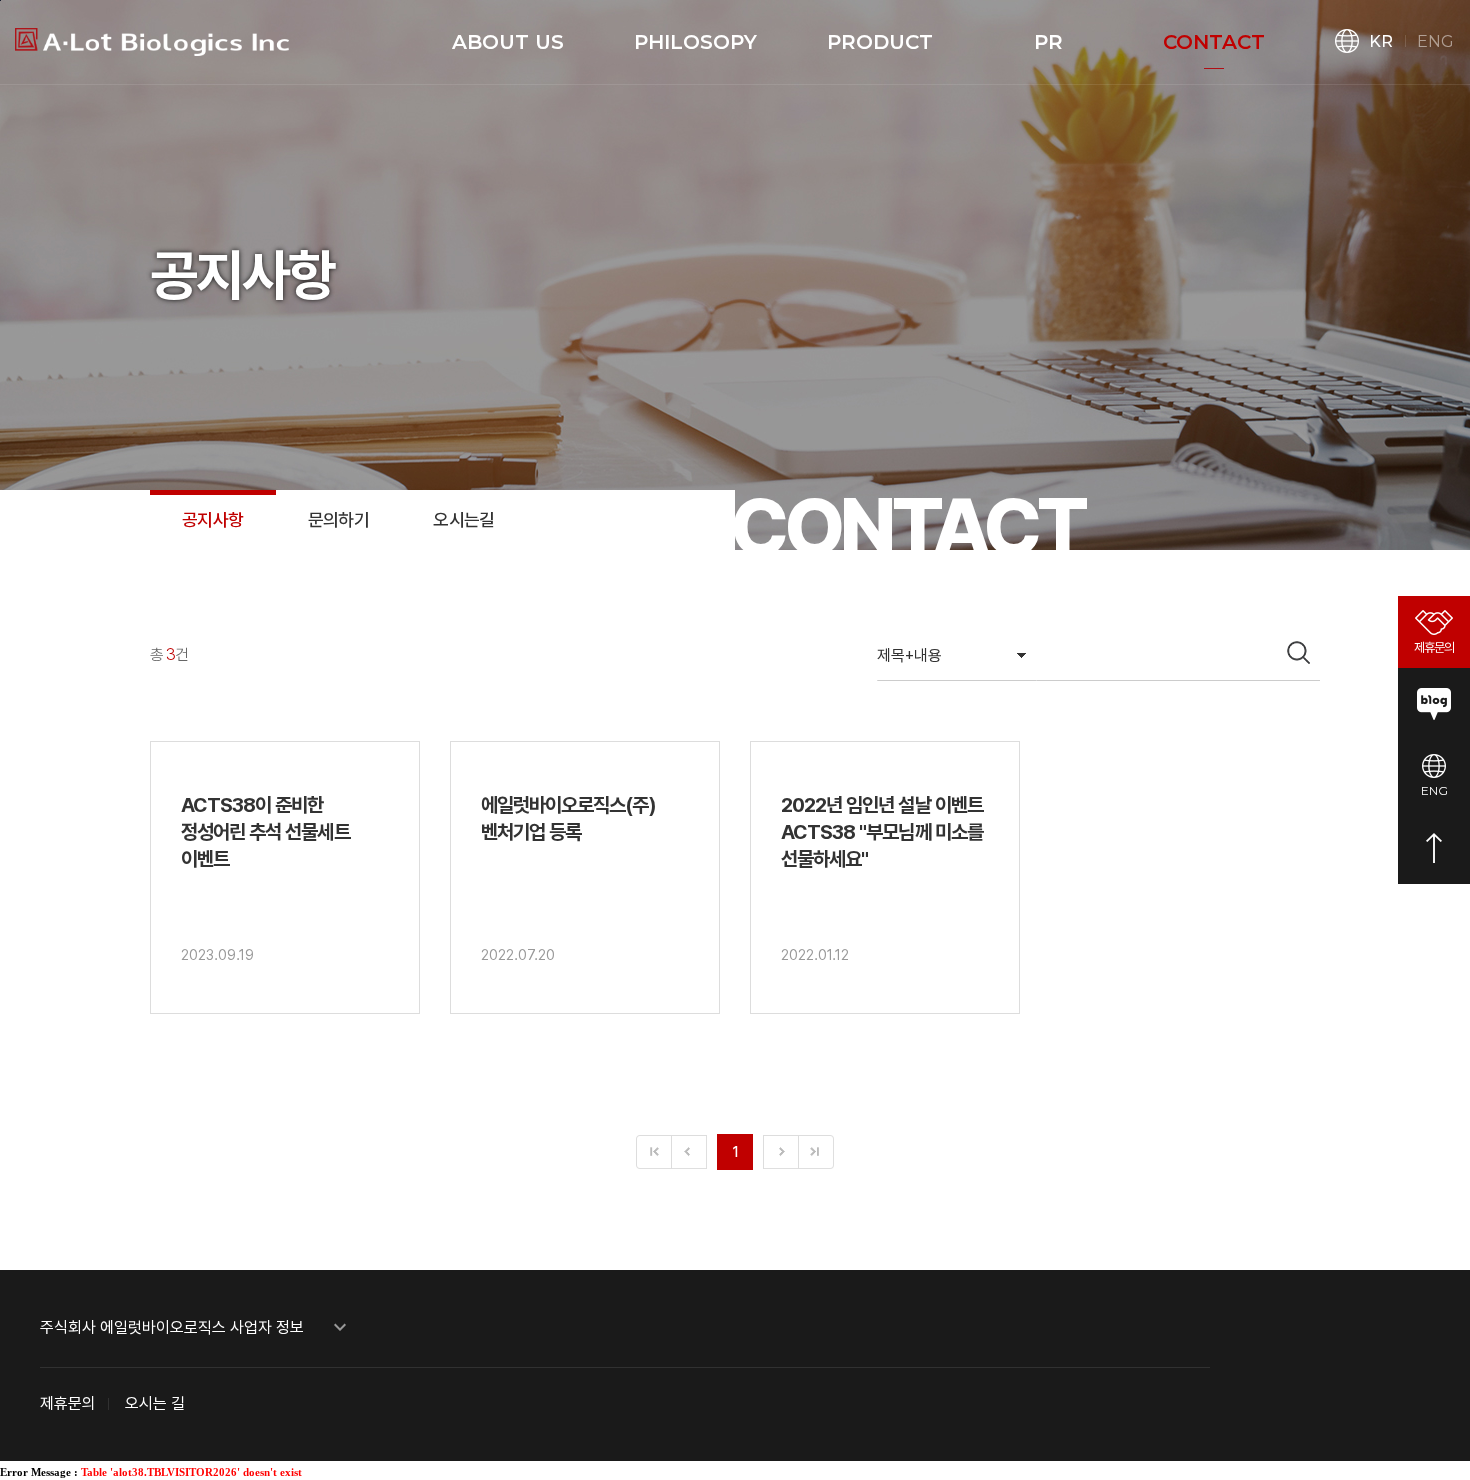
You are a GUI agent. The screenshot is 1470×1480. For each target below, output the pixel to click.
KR (1381, 41)
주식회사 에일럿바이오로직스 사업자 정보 (196, 1327)
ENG (1435, 41)
